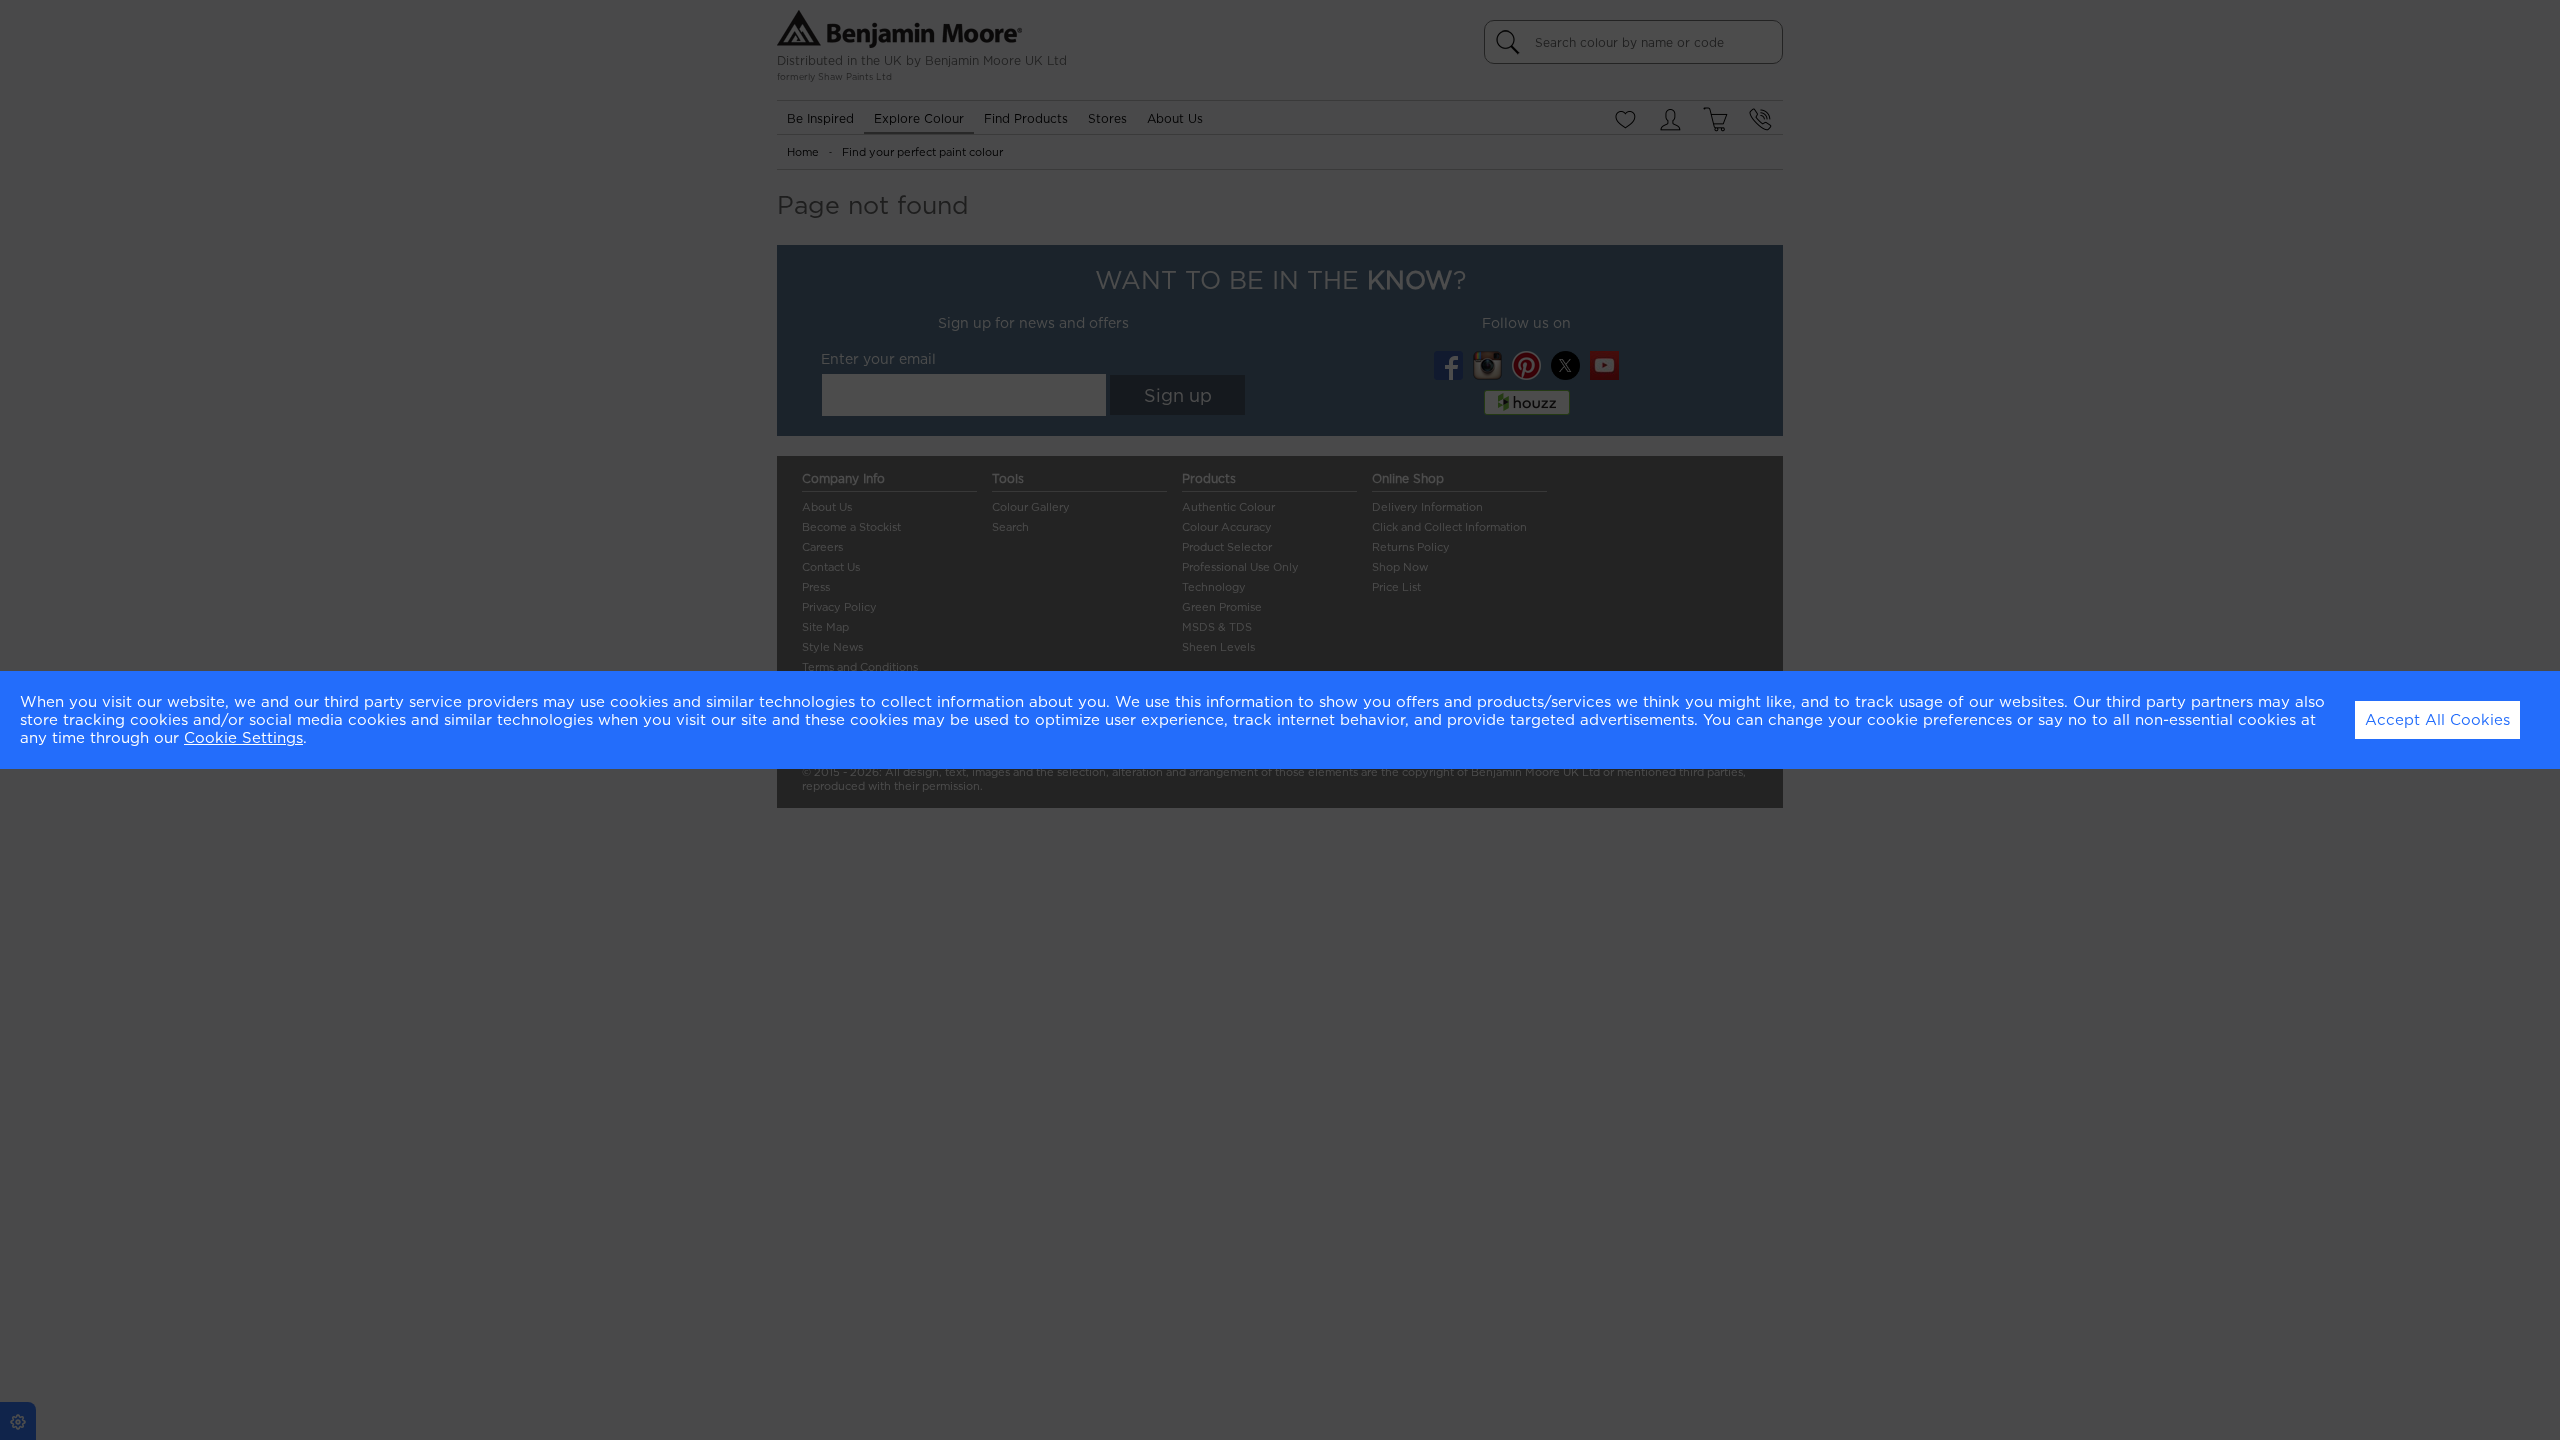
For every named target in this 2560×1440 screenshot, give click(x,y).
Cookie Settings (243, 738)
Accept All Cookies (2437, 720)
